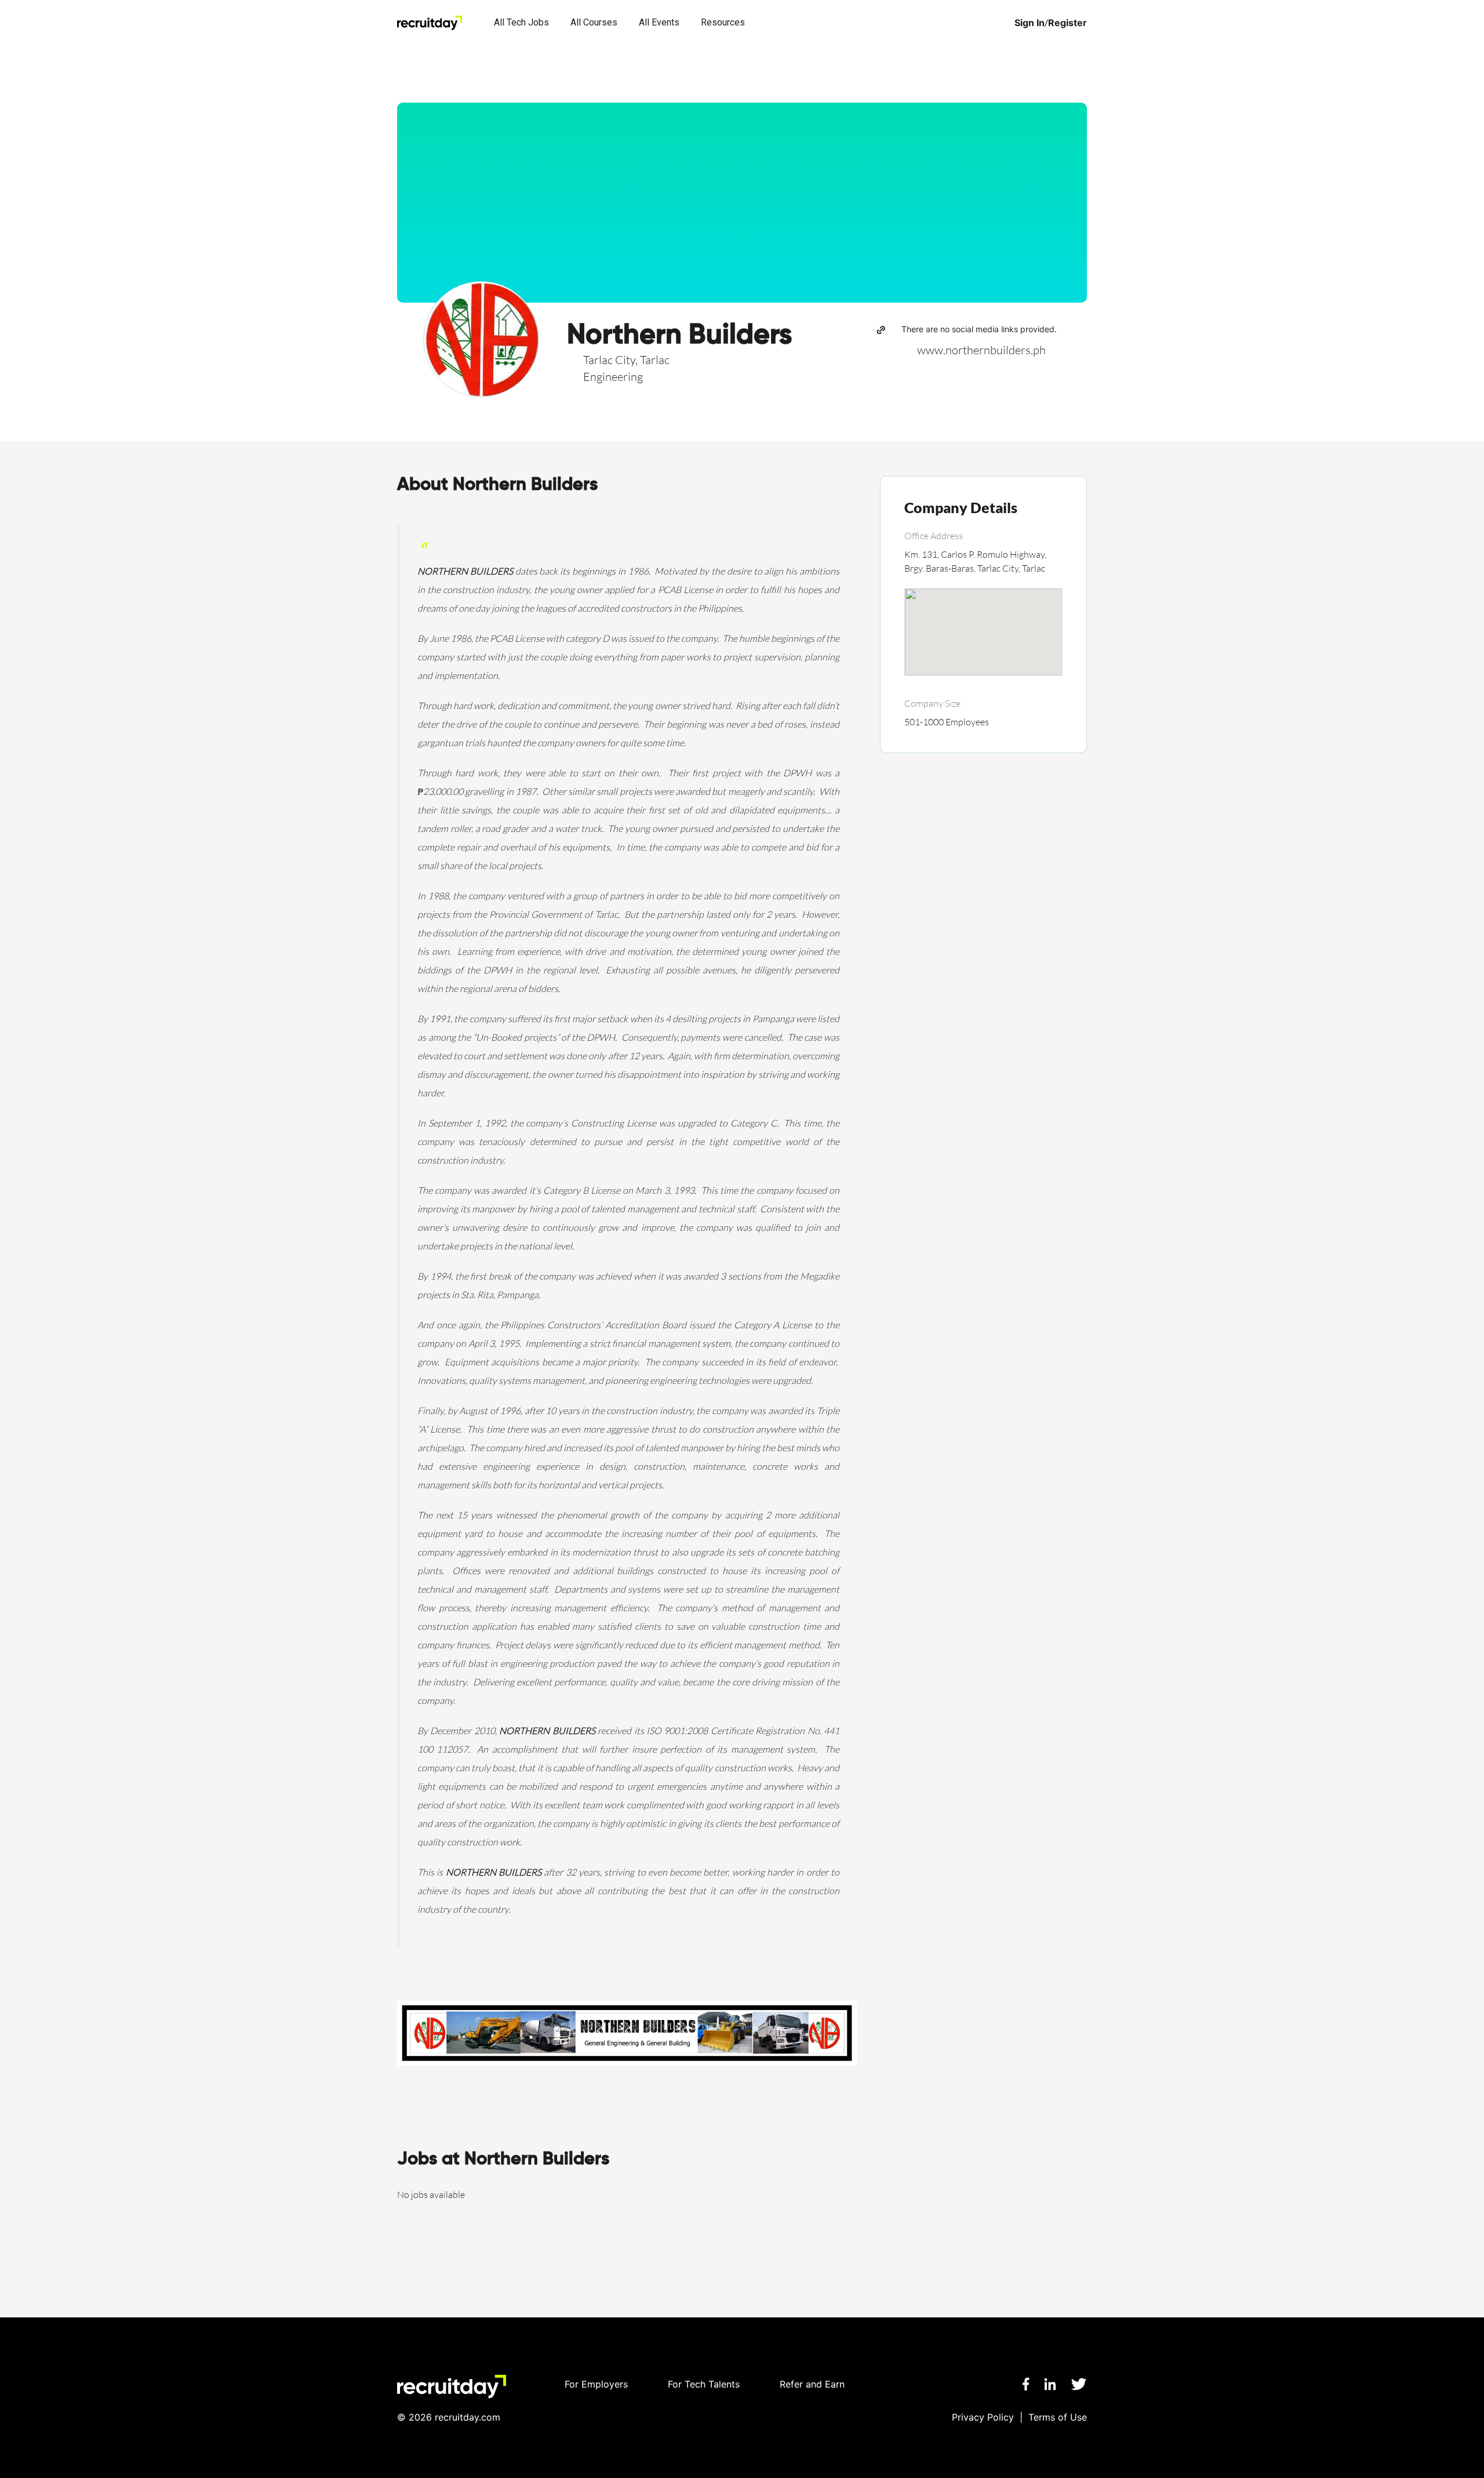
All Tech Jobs (521, 22)
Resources (723, 22)
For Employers (596, 2384)
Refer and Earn (812, 2384)
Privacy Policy (983, 2417)
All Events (659, 22)
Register (1067, 23)
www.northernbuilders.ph (981, 350)
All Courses (594, 22)
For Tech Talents (704, 2384)
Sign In (1030, 23)
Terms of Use (1058, 2417)
